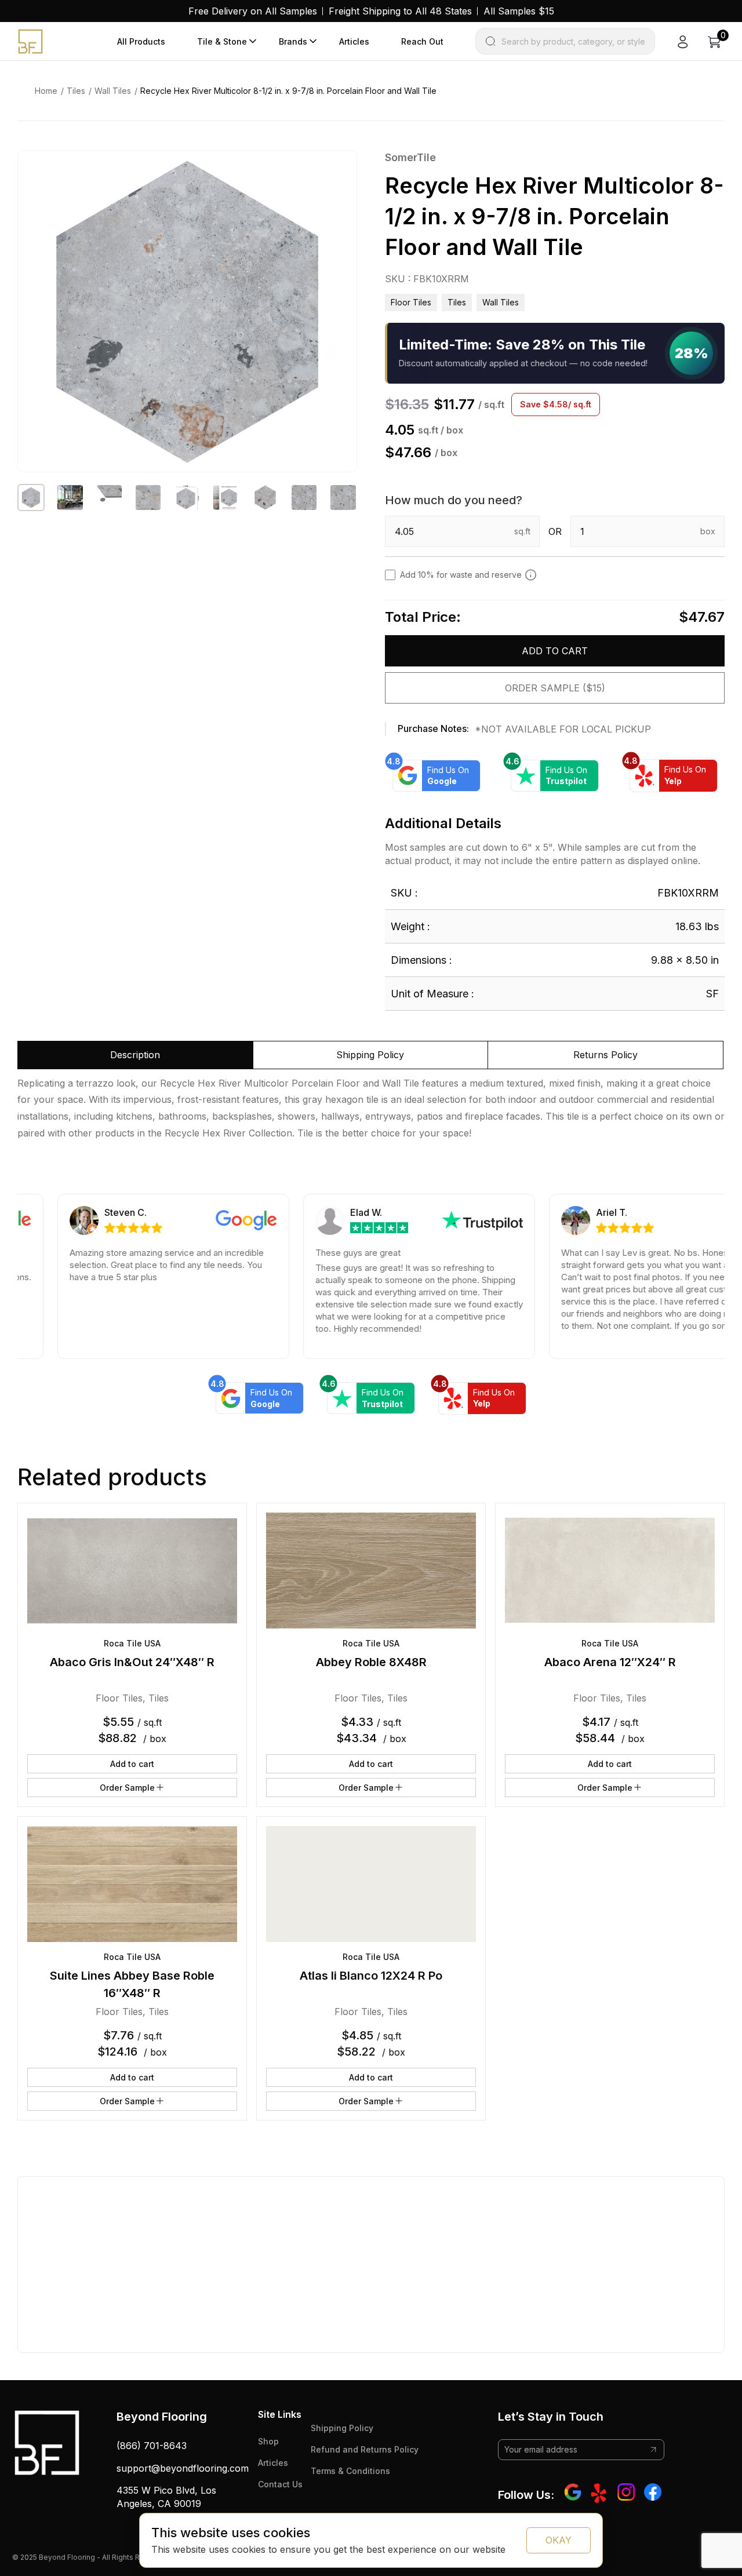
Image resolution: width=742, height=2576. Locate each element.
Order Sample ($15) (555, 688)
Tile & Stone (222, 41)
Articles (354, 41)
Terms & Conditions (350, 2471)
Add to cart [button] (132, 1764)
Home (46, 91)
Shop (268, 2441)
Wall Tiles (113, 91)
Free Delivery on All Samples (253, 11)
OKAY (559, 2540)
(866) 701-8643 (152, 2446)
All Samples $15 (519, 11)
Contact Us (280, 2484)
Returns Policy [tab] (605, 1055)
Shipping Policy (342, 2428)
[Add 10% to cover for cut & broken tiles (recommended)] (531, 575)
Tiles (76, 91)
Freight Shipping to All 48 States (400, 11)
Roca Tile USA (132, 1643)
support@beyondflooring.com (183, 2468)
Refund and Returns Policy (365, 2449)
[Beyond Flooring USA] (30, 41)
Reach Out (422, 41)
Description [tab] (135, 1055)
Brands (293, 41)
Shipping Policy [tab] (370, 1055)
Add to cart (555, 651)
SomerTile (410, 157)
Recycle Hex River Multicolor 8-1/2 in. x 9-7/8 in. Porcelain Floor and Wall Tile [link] (288, 91)
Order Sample (127, 1788)
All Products (141, 41)
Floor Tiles (411, 302)
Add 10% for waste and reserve (461, 575)
